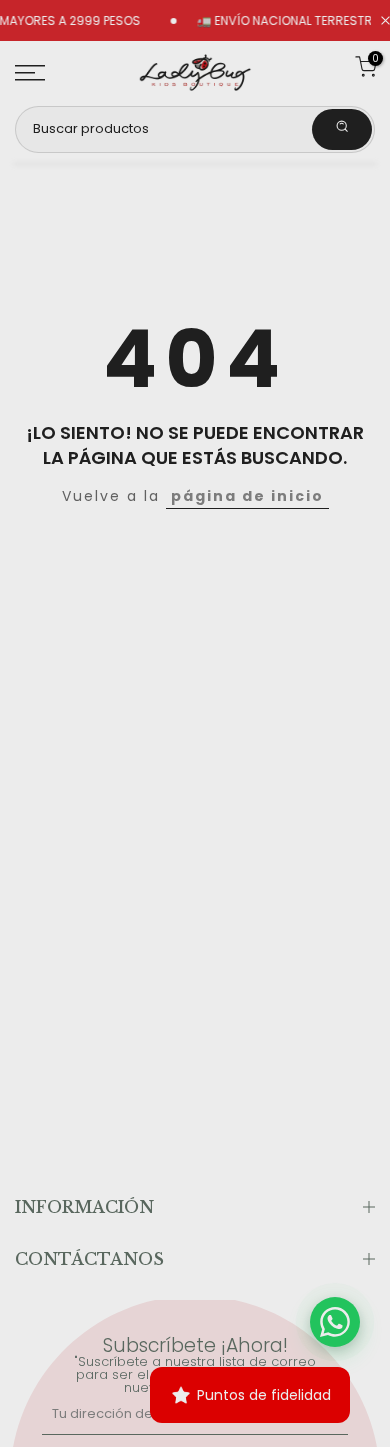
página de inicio (247, 496)
